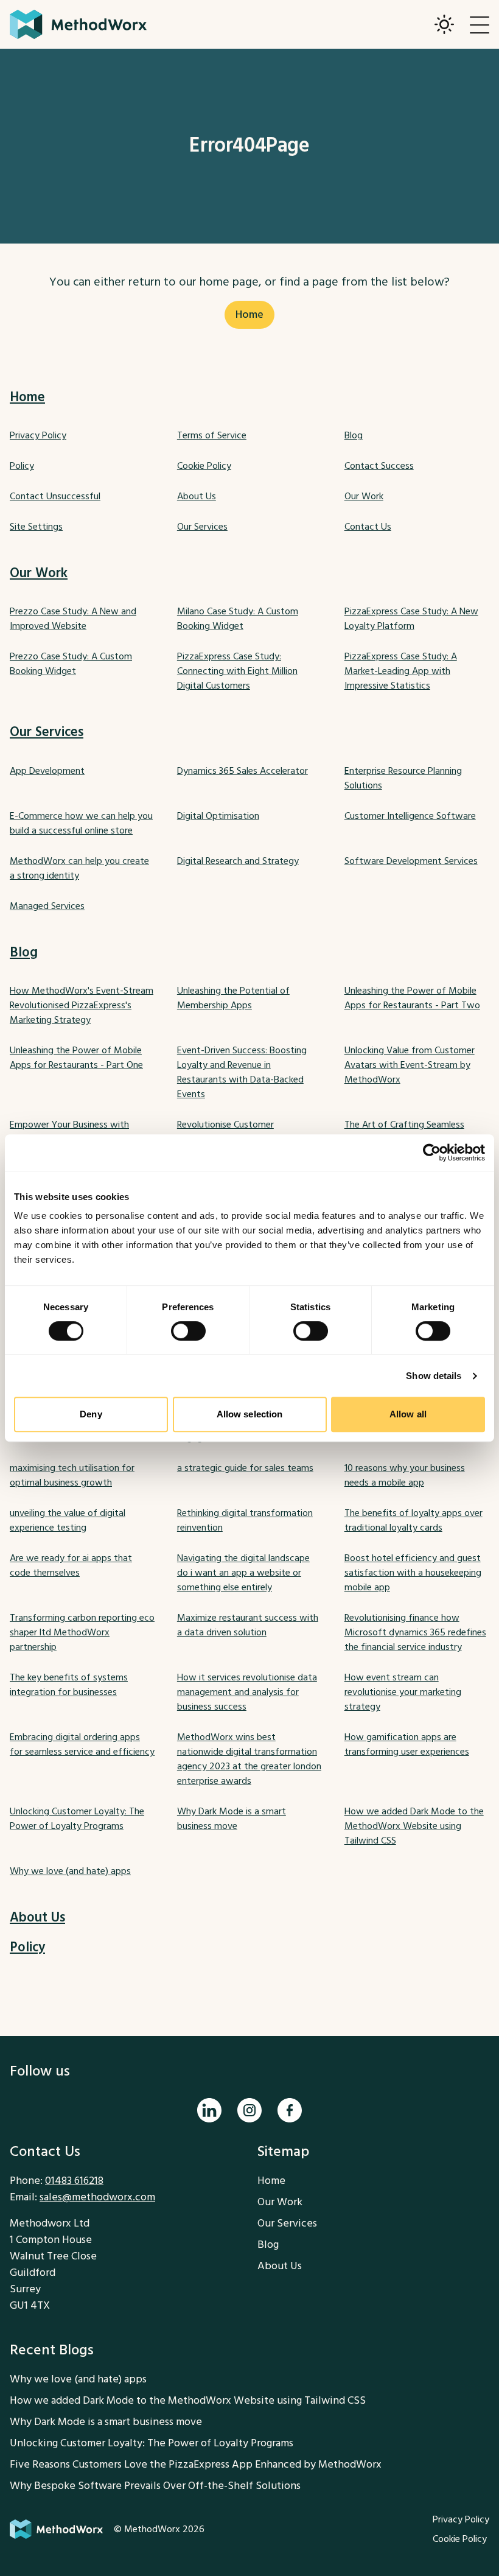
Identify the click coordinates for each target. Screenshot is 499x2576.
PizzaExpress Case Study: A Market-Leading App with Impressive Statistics (401, 671)
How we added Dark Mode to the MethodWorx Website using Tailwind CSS (414, 1826)
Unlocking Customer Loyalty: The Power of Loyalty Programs (77, 1819)
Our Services (202, 527)
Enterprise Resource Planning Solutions (403, 778)
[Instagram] (249, 2110)
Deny (91, 1414)
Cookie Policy (204, 466)
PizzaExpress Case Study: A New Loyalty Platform (411, 619)
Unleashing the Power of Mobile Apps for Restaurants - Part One (76, 1058)
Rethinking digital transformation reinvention (245, 1520)
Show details (434, 1376)
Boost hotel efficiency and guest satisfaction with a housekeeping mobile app (413, 1573)
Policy (22, 466)
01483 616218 (74, 2181)
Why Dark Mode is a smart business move (232, 1819)
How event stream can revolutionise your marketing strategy (403, 1692)
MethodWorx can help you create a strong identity (79, 868)
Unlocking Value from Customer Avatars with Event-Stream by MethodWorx (410, 1065)
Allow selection (250, 1414)
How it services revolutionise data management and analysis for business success (247, 1692)
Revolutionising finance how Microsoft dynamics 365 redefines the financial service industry (415, 1632)
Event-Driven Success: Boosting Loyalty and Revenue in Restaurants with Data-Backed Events (242, 1072)
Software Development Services (411, 861)
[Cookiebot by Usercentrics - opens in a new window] (432, 1153)
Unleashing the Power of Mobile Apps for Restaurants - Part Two (412, 998)
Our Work (364, 496)
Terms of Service (212, 435)
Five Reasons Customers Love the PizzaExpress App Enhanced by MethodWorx (196, 2464)
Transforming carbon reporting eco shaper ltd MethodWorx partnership (82, 1632)
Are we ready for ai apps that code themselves (71, 1565)
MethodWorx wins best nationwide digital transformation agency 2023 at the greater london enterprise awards (249, 1759)
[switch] (188, 1331)
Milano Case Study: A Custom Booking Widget (238, 619)
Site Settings (36, 527)
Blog (354, 435)
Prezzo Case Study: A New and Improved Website (73, 619)
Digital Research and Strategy (238, 861)
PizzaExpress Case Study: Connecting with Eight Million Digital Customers (237, 671)
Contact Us (368, 527)
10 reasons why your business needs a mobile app (405, 1475)
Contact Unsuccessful (55, 496)
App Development (47, 771)
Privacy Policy (38, 435)
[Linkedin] (209, 2110)
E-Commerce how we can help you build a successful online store (81, 823)
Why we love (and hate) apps (70, 1871)
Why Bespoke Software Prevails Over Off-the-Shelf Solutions (155, 2486)
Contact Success (379, 466)
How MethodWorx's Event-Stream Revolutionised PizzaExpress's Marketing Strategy (82, 1005)
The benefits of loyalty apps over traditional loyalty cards (414, 1520)
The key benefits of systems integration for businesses (69, 1685)
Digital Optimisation (218, 816)
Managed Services (47, 906)
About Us (197, 496)
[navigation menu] (480, 24)
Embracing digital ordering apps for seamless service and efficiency (82, 1744)
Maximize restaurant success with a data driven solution (248, 1625)
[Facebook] (290, 2110)
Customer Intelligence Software (410, 816)
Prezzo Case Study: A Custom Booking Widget (71, 664)
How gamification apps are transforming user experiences (407, 1744)
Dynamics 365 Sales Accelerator (243, 771)
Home (249, 314)
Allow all (408, 1414)
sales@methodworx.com (97, 2197)
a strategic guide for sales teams (245, 1468)
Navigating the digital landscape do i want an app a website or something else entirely (243, 1573)
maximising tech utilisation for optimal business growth (72, 1475)
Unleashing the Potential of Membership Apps (233, 998)
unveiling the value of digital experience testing (68, 1520)
